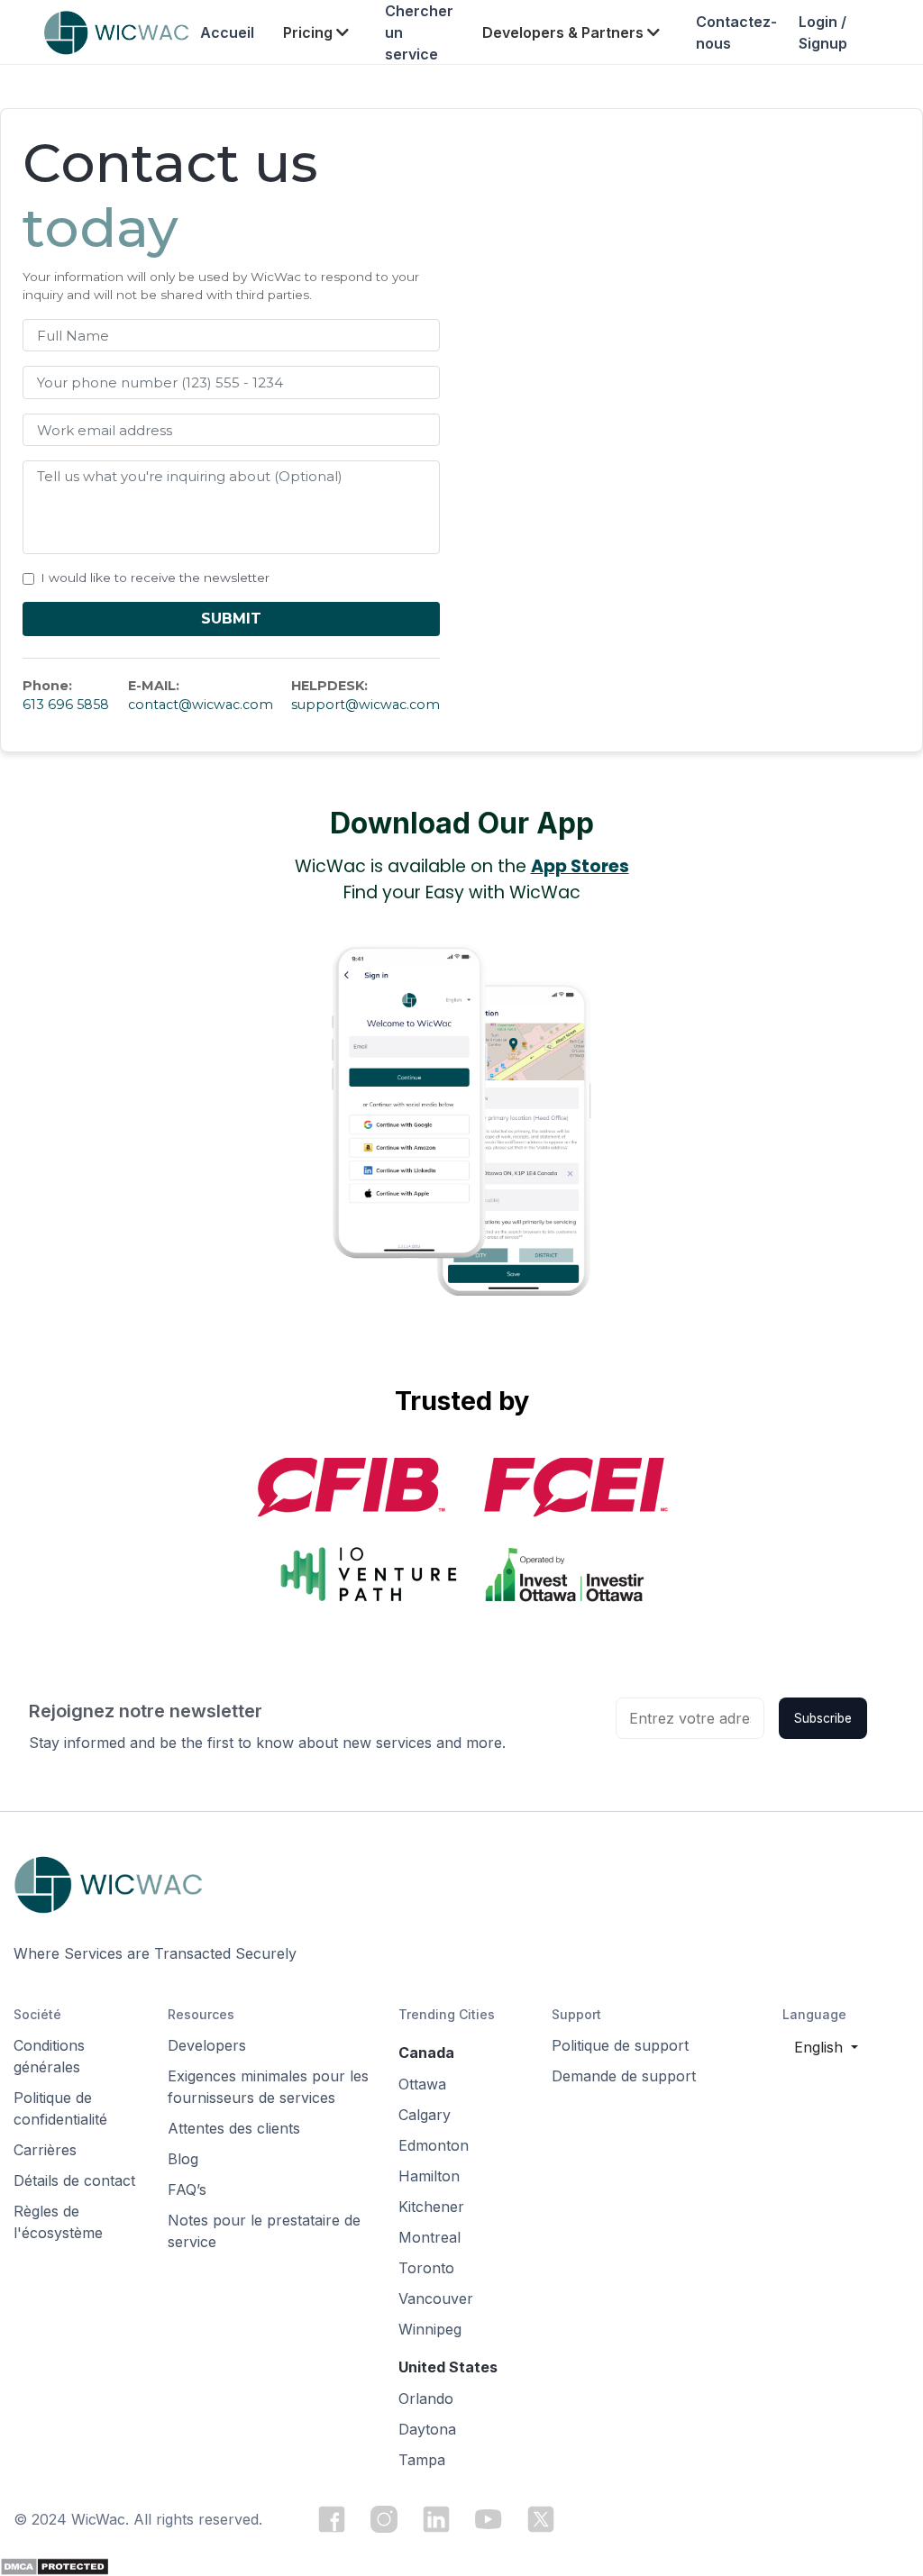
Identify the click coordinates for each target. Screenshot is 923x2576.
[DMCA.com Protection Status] (55, 2565)
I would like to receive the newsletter (155, 578)
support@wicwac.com (366, 705)
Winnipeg (430, 2329)
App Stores (580, 866)
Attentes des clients (234, 2128)
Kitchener (431, 2207)
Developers (207, 2045)
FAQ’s (187, 2189)
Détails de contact (74, 2180)
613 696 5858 (66, 705)
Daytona (427, 2429)
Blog (183, 2159)
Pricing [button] (310, 32)
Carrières (45, 2150)
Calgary (425, 2115)
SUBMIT (231, 619)
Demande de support (624, 2076)
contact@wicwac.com (201, 705)
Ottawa (422, 2084)
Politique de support (620, 2045)
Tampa (422, 2460)
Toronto (426, 2268)
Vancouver (436, 2298)
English (821, 2047)
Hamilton (429, 2176)
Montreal (430, 2237)
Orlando (426, 2399)
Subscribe (823, 1718)
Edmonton (434, 2145)
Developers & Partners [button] (565, 32)
